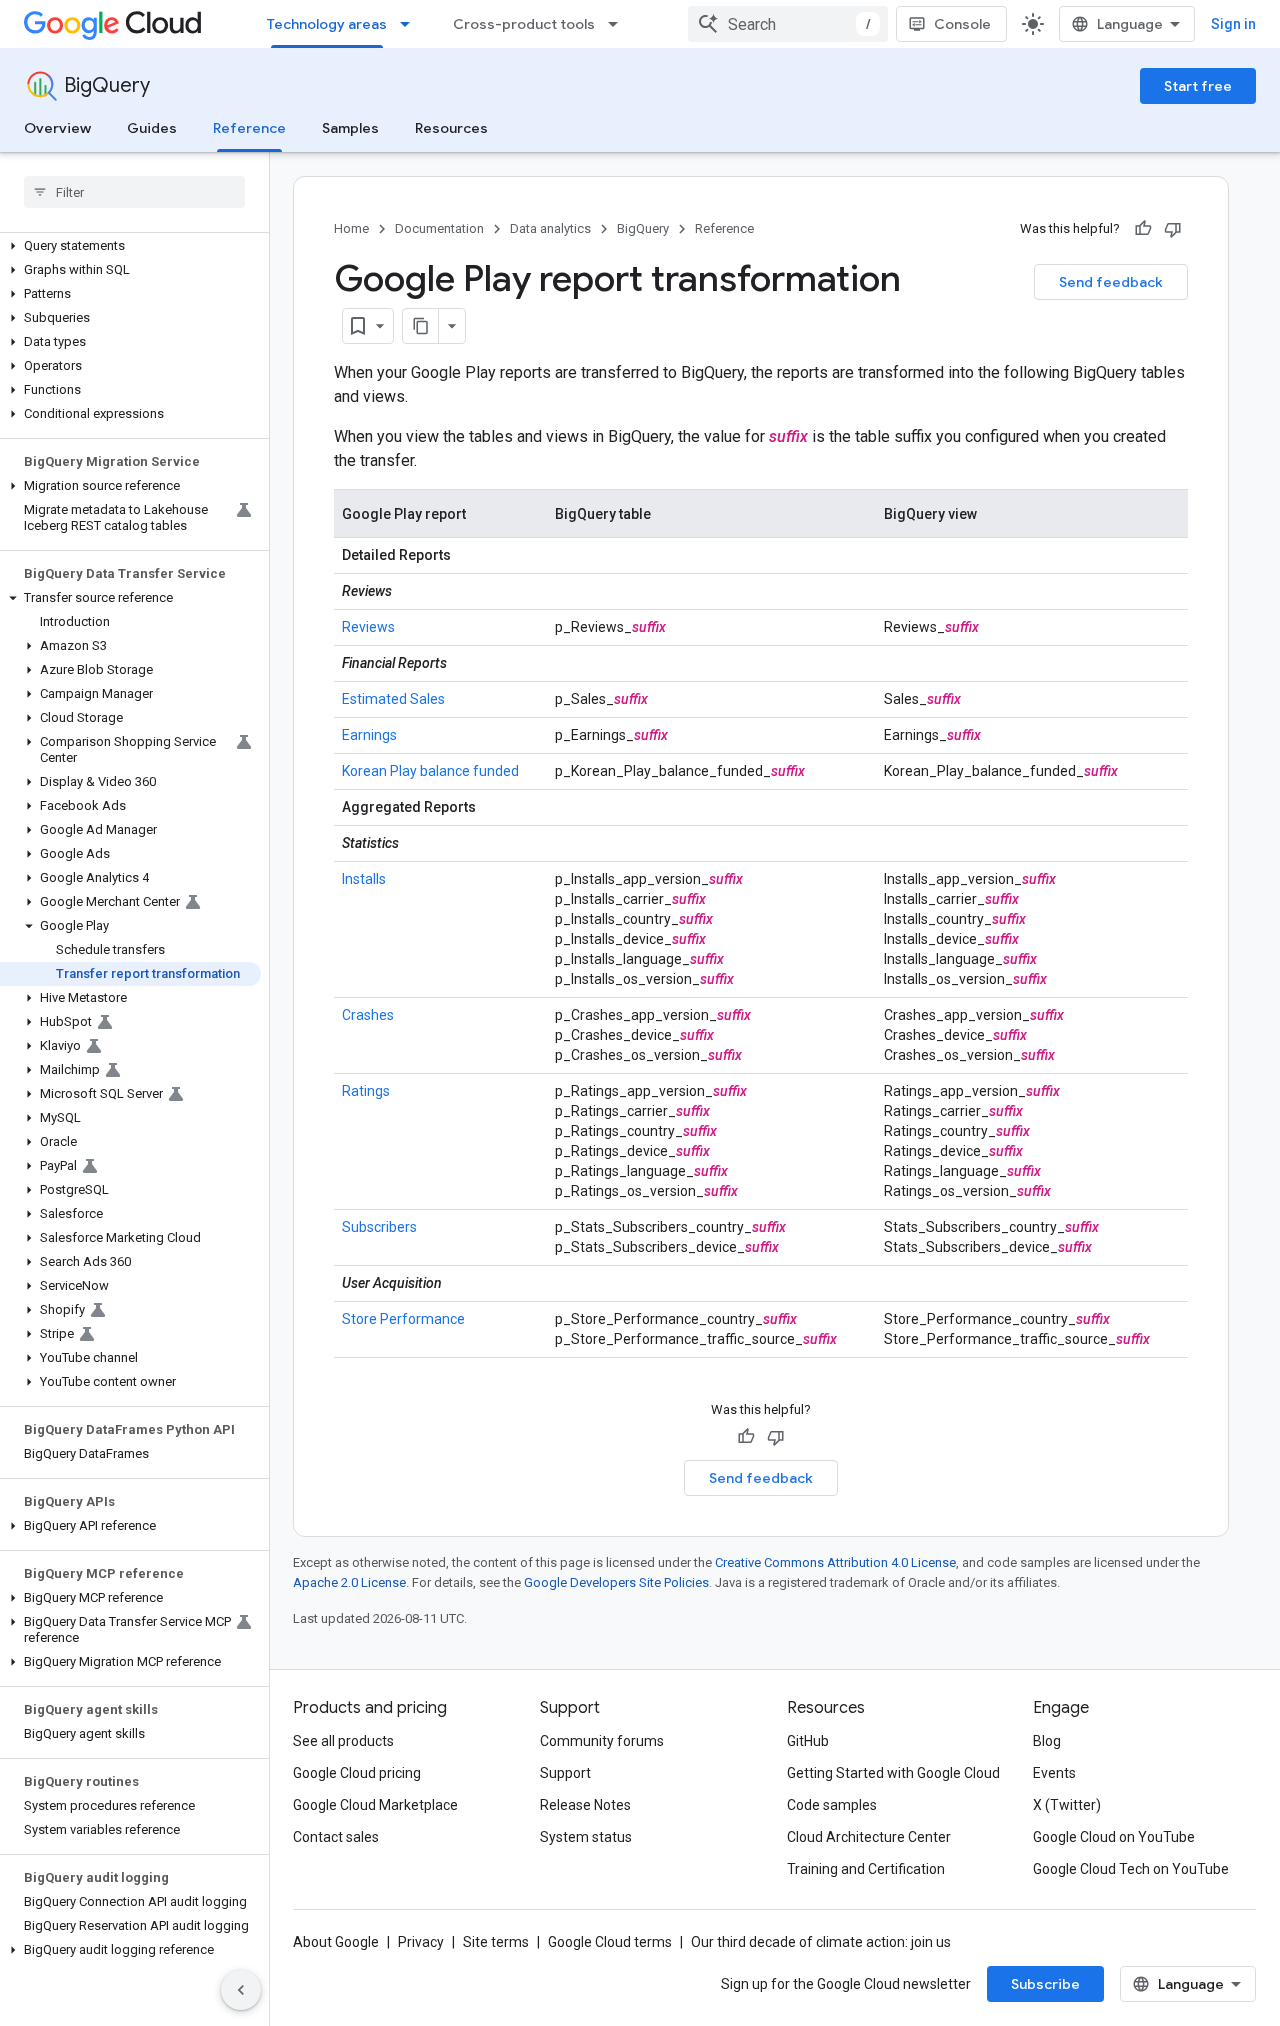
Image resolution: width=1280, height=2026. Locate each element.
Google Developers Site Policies (616, 1582)
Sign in (1233, 24)
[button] (130, 246)
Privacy (421, 1942)
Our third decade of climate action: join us (821, 1942)
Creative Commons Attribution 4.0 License (835, 1562)
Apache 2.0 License (349, 1582)
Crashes (368, 1015)
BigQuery (107, 85)
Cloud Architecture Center (869, 1837)
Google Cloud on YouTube (1114, 1837)
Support (565, 1773)
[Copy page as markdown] (421, 326)
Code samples (832, 1805)
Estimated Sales (393, 699)
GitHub (808, 1741)
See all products (343, 1741)
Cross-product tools (524, 24)
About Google (336, 1942)
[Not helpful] (1173, 229)
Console (962, 24)
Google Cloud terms (610, 1942)
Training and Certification (866, 1869)
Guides (152, 128)
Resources (451, 128)
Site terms (496, 1942)
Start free (1198, 86)
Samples (350, 128)
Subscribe (1045, 1984)
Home (351, 228)
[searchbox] (134, 192)
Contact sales (336, 1837)
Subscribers (379, 1227)
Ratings (366, 1091)
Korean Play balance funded (430, 771)
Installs (364, 879)
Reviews (368, 627)
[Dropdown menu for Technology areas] (411, 24)
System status (586, 1837)
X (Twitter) (1067, 1805)
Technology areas (327, 24)
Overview (57, 128)
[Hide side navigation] (241, 1990)
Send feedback (1111, 282)
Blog (1047, 1741)
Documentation (439, 228)
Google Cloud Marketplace (375, 1805)
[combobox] (788, 24)
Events (1054, 1773)
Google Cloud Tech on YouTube (1131, 1869)
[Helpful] (1143, 229)
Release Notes (585, 1805)
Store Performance (403, 1319)
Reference (249, 128)
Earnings (369, 735)
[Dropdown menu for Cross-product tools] (619, 24)
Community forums (602, 1741)
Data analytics (550, 228)
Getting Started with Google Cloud (893, 1773)
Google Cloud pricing (357, 1773)
